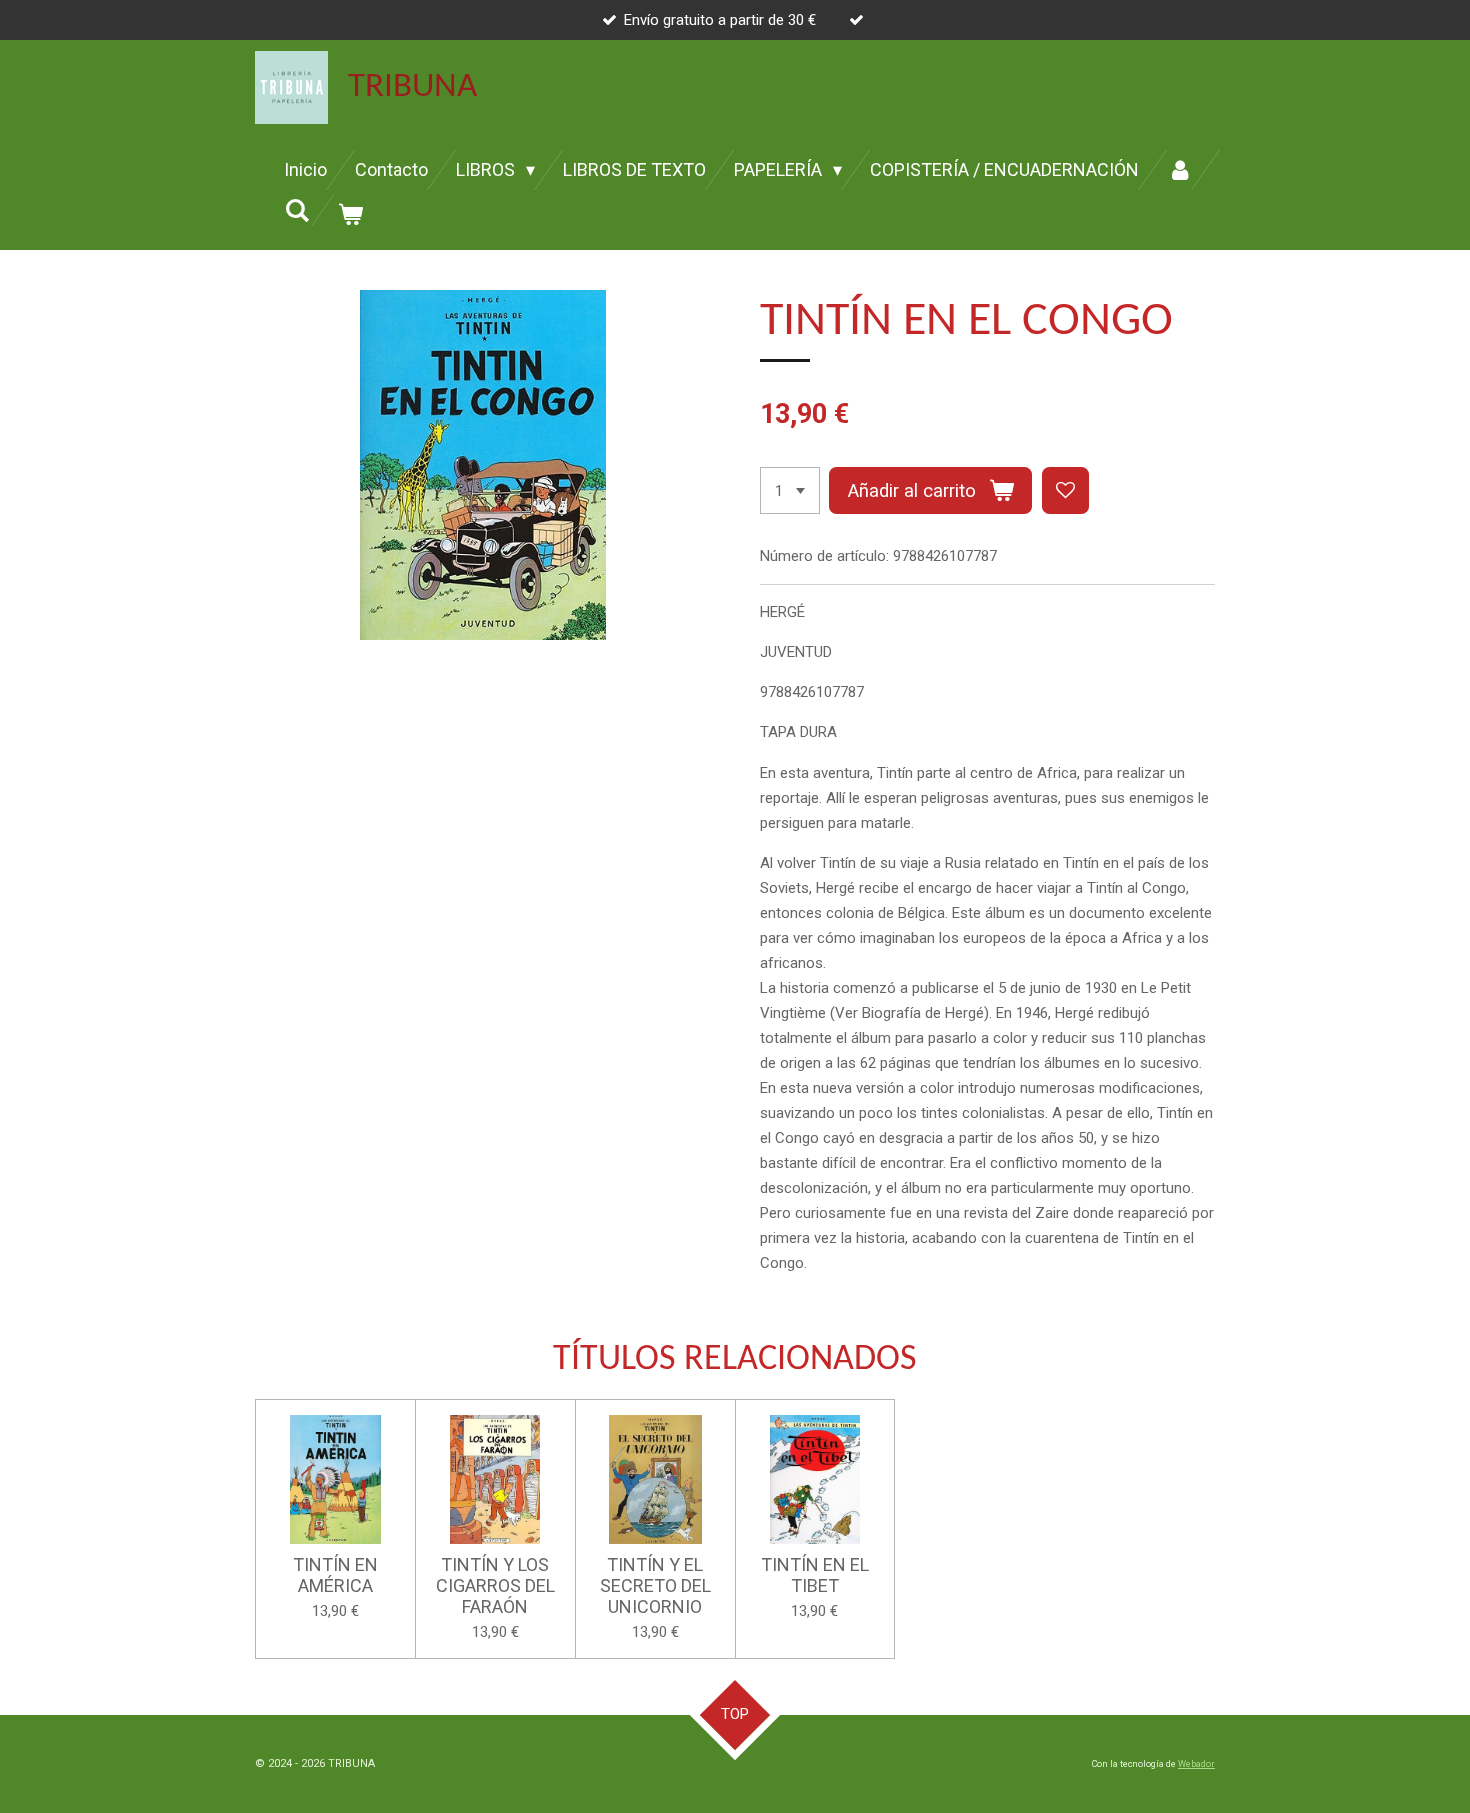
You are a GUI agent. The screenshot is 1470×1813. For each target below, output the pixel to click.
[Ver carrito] (349, 215)
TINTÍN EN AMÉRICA (335, 1575)
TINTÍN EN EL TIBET (815, 1575)
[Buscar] (296, 210)
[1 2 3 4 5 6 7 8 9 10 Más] (790, 490)
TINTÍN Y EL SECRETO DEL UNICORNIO (655, 1585)
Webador (1196, 1764)
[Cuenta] (1179, 170)
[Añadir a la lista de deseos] (1065, 490)
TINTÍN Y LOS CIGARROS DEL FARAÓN (495, 1585)
